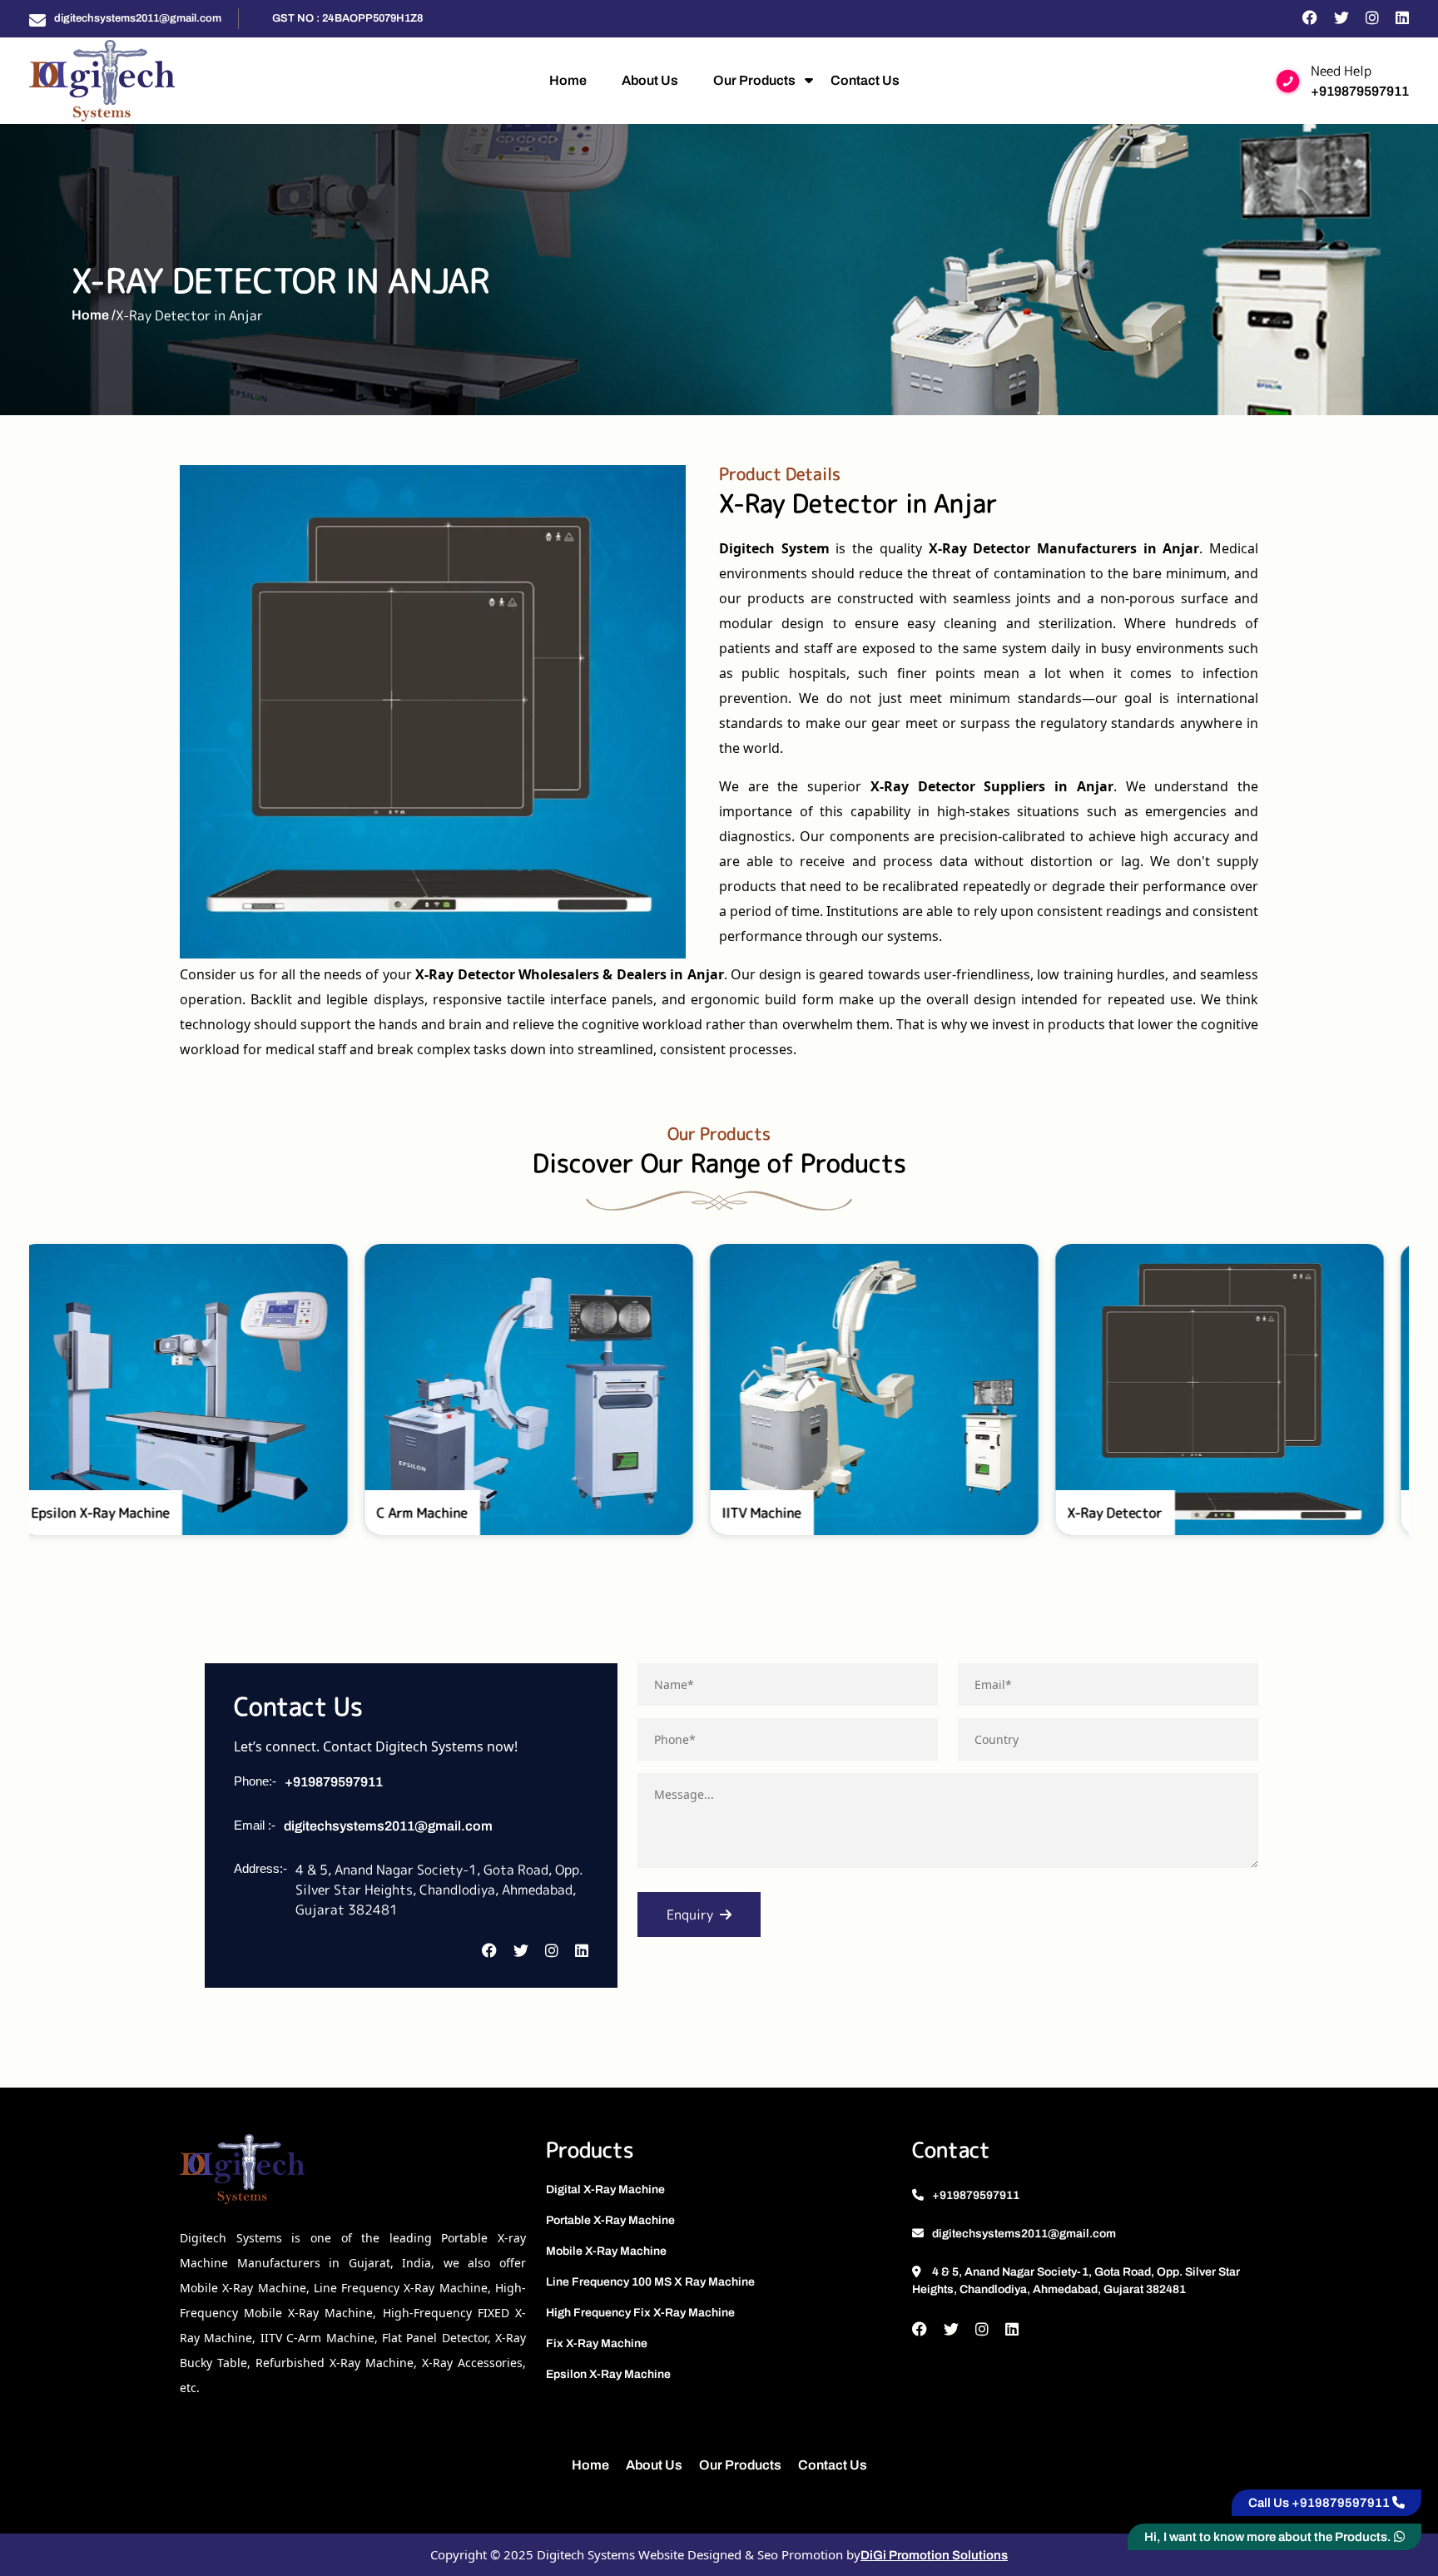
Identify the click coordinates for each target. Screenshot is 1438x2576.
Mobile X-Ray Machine (606, 2251)
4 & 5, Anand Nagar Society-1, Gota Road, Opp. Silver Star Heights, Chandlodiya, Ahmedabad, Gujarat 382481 (1076, 2281)
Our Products (754, 80)
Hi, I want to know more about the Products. (1269, 2537)
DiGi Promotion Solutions (934, 2555)
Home (568, 80)
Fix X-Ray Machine (597, 2343)
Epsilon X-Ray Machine (608, 2374)
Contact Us (865, 80)
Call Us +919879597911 (1320, 2503)
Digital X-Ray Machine (605, 2190)
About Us (650, 80)
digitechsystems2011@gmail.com (138, 18)
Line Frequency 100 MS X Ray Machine (650, 2282)
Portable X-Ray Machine (610, 2220)
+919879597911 (1360, 91)
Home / (94, 315)
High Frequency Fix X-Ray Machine (640, 2313)
